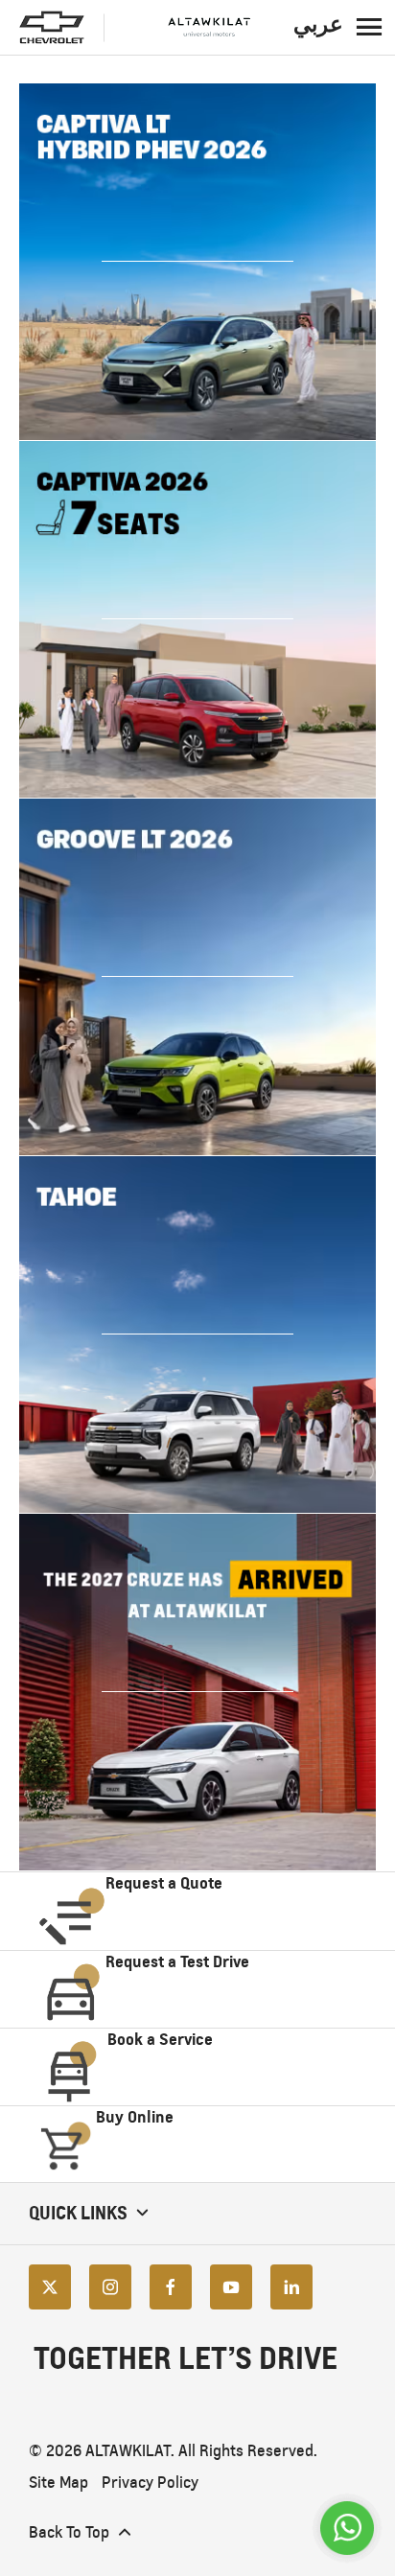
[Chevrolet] (52, 28)
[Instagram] (110, 2287)
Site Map (58, 2483)
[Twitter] (50, 2287)
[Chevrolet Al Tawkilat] (188, 28)
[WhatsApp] (347, 2528)
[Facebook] (171, 2287)
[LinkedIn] (291, 2287)
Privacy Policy (150, 2483)
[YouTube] (231, 2287)
